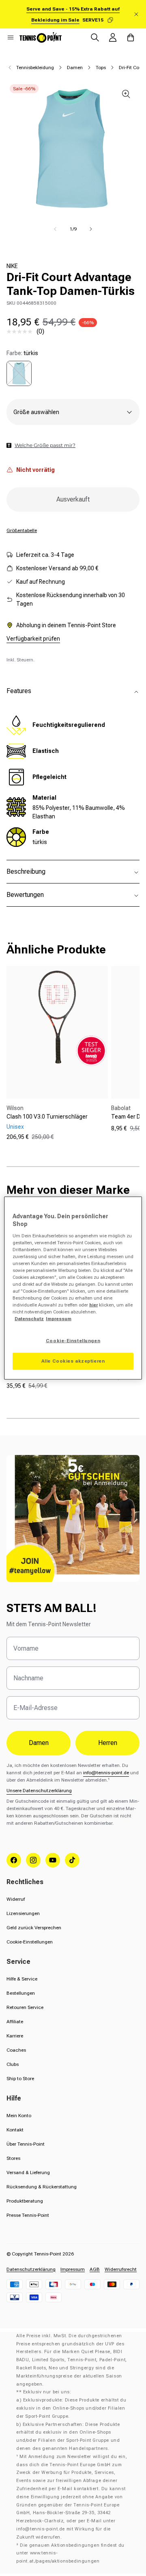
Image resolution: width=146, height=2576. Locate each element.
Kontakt (15, 2130)
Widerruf (16, 1899)
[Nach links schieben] (55, 229)
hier (93, 1305)
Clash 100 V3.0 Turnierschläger (47, 1117)
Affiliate (15, 2022)
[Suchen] (95, 37)
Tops (101, 68)
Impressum (73, 2269)
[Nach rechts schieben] (91, 229)
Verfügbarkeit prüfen (33, 639)
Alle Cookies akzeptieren (73, 1361)
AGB (95, 2269)
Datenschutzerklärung (31, 2269)
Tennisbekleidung (35, 68)
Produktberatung (25, 2201)
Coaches (16, 2050)
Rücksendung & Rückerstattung (42, 2187)
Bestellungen (21, 1993)
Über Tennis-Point (26, 2144)
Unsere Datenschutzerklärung (39, 1791)
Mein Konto (19, 2116)
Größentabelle (22, 530)
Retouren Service (25, 2007)
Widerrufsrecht (121, 2269)
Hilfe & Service (22, 1979)
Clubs (13, 2064)
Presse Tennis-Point (28, 2215)
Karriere (15, 2036)
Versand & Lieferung (28, 2172)
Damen (75, 68)
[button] (11, 37)
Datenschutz (29, 1319)
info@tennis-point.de (106, 1773)
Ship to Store (20, 2079)
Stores (13, 2158)
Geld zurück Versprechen (34, 1928)
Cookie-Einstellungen (30, 1942)
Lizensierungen (23, 1913)
